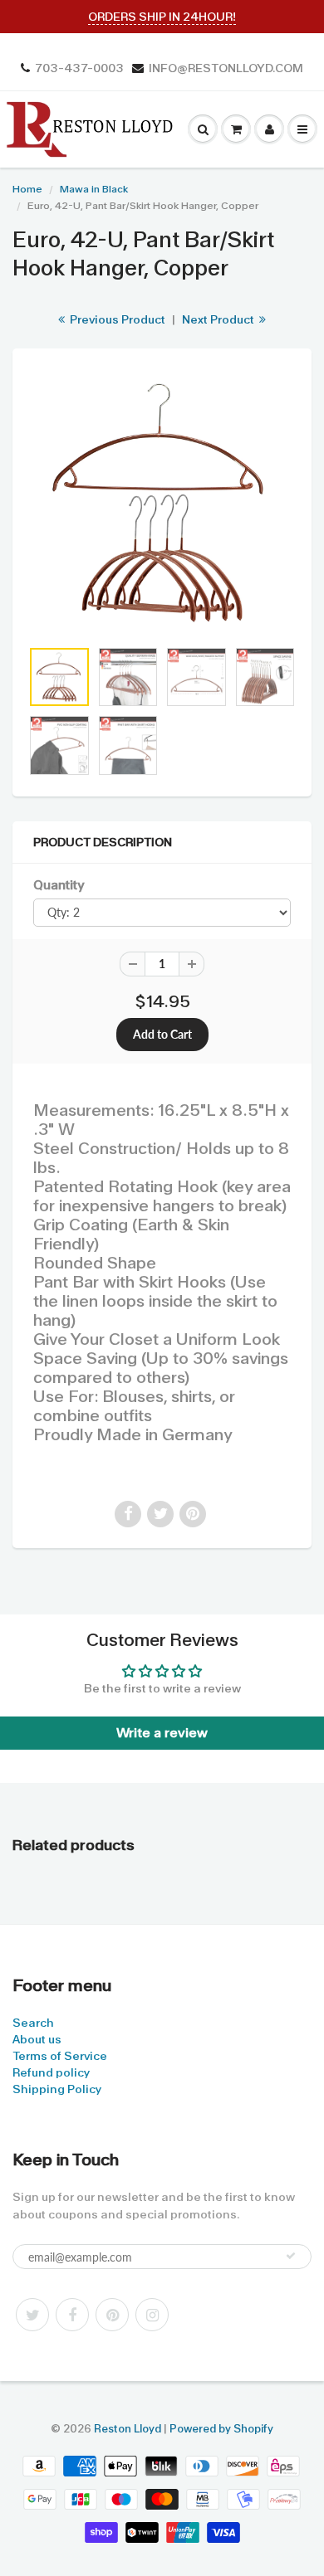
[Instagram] (152, 2315)
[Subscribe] (291, 2256)
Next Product (219, 319)
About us (37, 2039)
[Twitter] (32, 2315)
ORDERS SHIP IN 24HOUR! (162, 17)
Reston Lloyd (128, 2429)
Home (27, 189)
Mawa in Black (94, 189)
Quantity (59, 885)
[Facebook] (72, 2315)
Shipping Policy (57, 2089)
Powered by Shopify (221, 2429)
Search (33, 2023)
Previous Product (116, 319)
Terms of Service (60, 2056)
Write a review (162, 1733)
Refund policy (51, 2072)
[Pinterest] (112, 2315)
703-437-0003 (79, 68)
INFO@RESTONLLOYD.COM (226, 68)
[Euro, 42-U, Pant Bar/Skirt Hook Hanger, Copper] (162, 502)
